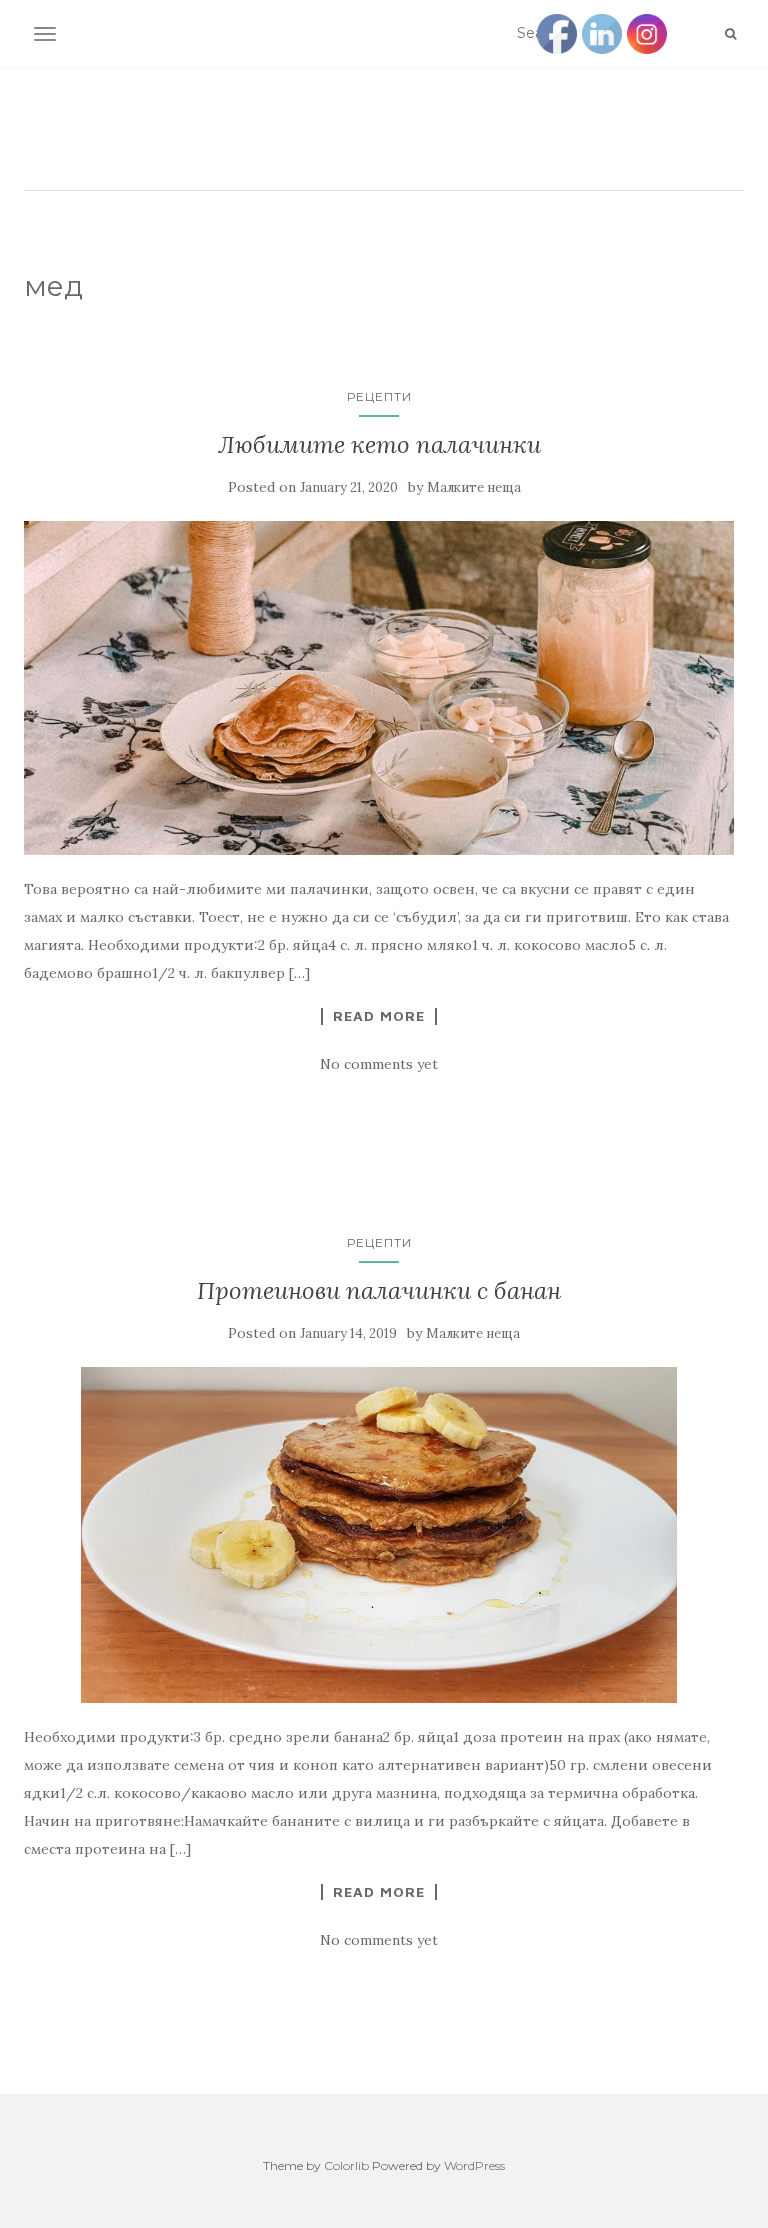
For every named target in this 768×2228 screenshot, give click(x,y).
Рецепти (379, 396)
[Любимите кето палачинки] (379, 688)
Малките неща (474, 487)
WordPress (474, 2165)
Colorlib (346, 2165)
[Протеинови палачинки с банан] (379, 1534)
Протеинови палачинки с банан (379, 1290)
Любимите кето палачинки (379, 444)
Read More (379, 1016)
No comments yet (379, 1064)
